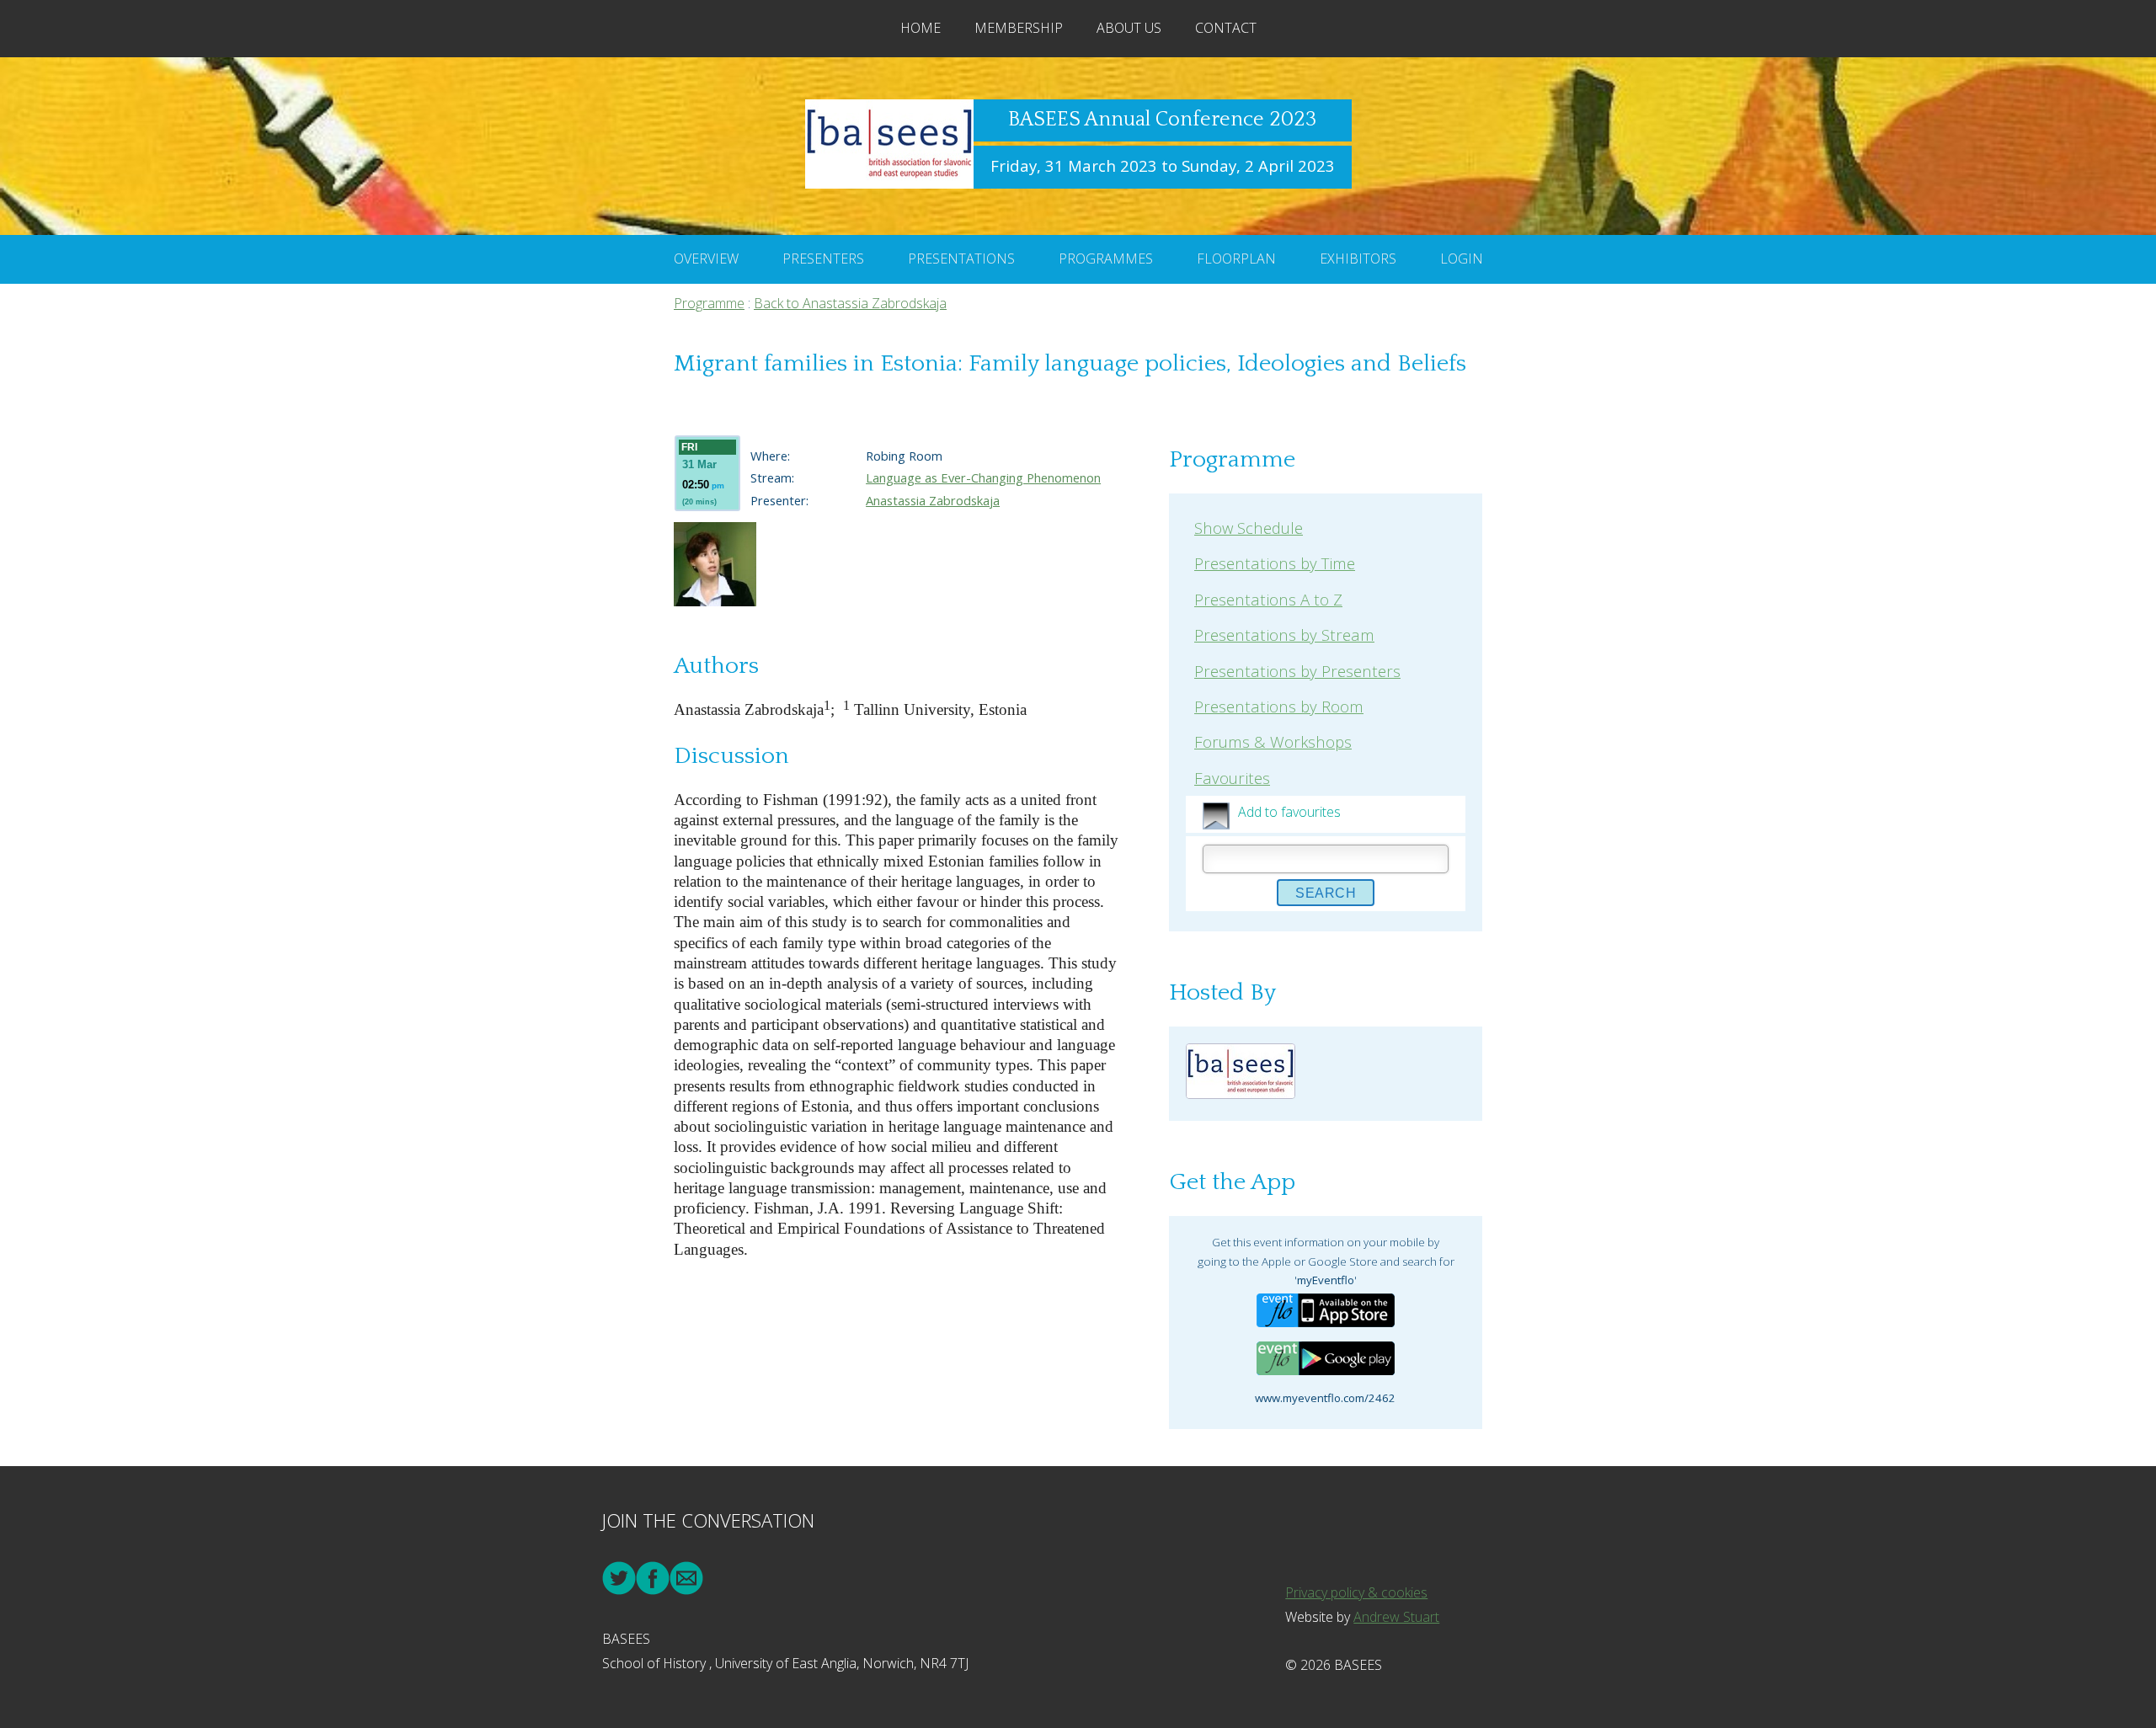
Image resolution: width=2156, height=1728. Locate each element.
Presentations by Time (1275, 563)
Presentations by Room (1279, 706)
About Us (1129, 28)
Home (921, 28)
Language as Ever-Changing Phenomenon (983, 477)
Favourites (1232, 778)
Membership (1019, 28)
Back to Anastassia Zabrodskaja (850, 303)
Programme (709, 303)
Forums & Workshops (1273, 741)
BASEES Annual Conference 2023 (1162, 120)
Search (1326, 893)
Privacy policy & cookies (1356, 1592)
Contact (1226, 28)
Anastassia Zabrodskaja (933, 500)
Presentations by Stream (1284, 635)
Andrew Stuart (1396, 1617)
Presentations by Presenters (1297, 671)
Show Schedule (1249, 528)
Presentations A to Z (1268, 599)
